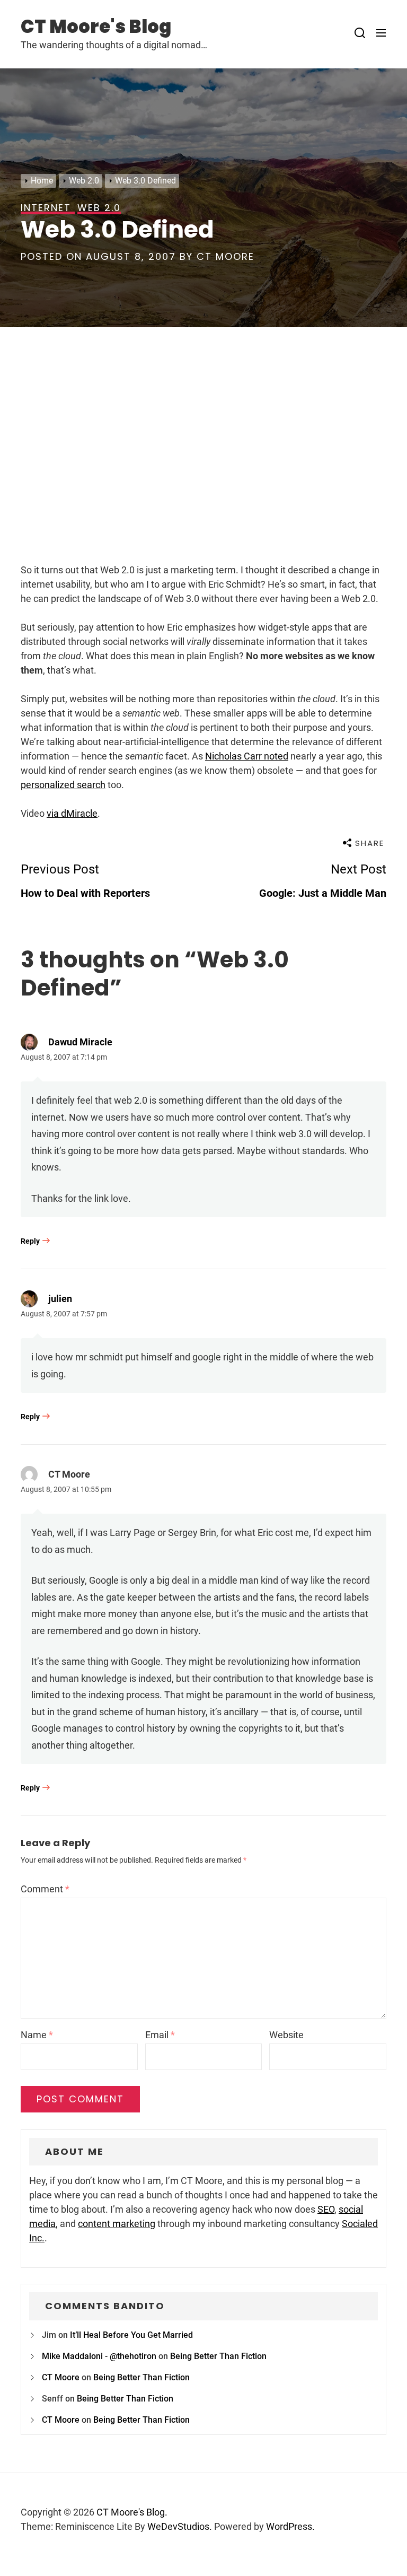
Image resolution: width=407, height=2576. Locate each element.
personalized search (63, 785)
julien (60, 1299)
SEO (326, 2209)
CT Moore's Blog (96, 27)
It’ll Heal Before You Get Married (131, 2335)
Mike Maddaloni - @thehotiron (99, 2356)
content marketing (117, 2224)
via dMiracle (72, 813)
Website (286, 2035)
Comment (45, 1889)
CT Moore (225, 256)
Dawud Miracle (80, 1042)
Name (37, 2035)
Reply (30, 1241)
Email (160, 2035)
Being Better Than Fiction (218, 2356)
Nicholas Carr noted (247, 756)
